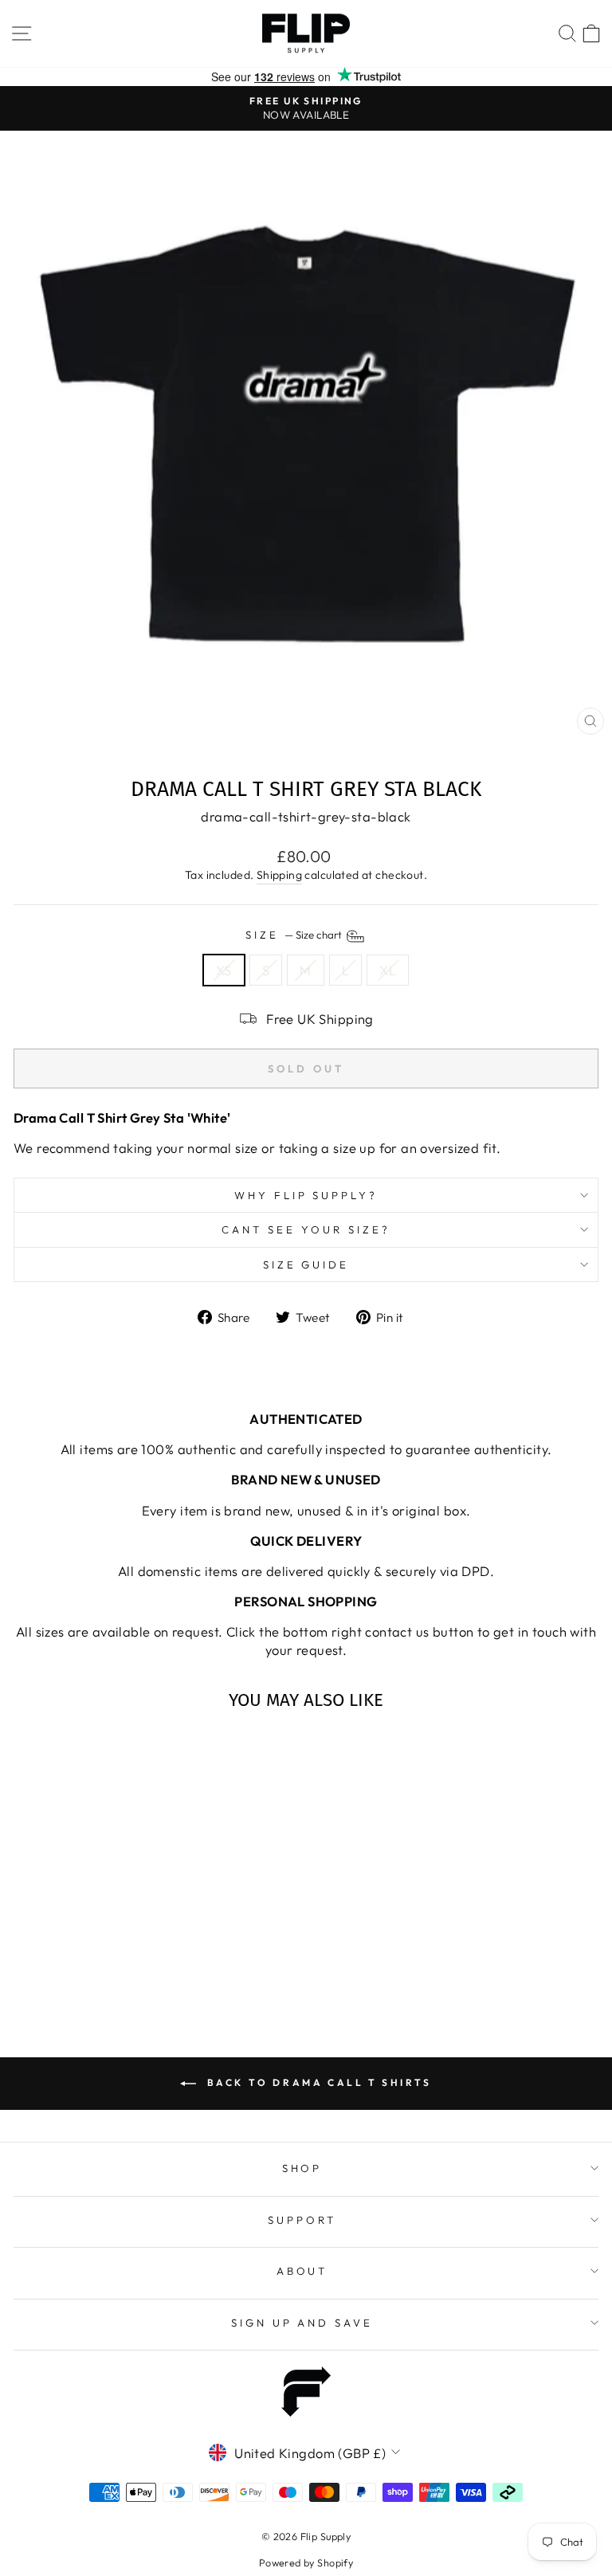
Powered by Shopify (306, 2562)
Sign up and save (302, 2323)
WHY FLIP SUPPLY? (306, 1195)
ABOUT (302, 2271)
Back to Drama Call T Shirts (317, 2082)
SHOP (302, 2168)
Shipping (279, 875)
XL (388, 970)
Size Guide (306, 1264)
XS (224, 970)
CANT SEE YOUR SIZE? (306, 1229)
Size (295, 935)
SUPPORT (302, 2220)
